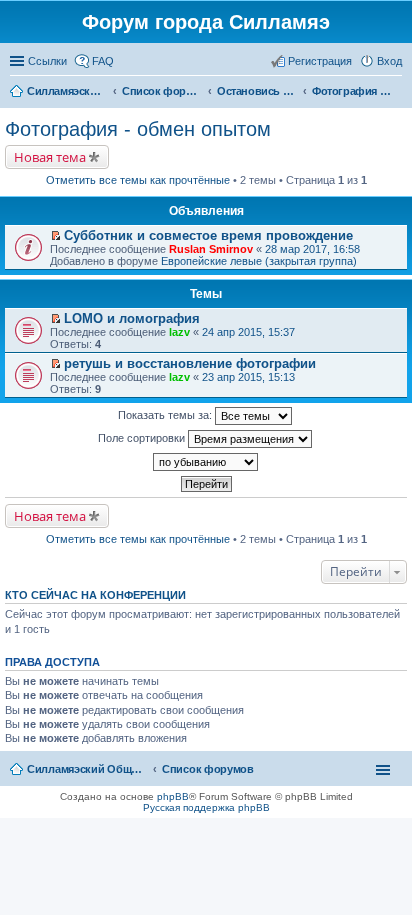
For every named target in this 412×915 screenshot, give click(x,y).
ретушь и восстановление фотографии (190, 363)
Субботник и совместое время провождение (208, 235)
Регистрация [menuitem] (320, 61)
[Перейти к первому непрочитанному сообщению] (55, 236)
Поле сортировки (143, 438)
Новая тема (50, 157)
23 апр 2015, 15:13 (248, 377)
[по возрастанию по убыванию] (206, 462)
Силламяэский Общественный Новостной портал (87, 769)
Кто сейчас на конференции (95, 595)
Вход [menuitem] (389, 61)
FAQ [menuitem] (103, 61)
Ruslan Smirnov (211, 249)
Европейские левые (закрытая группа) (259, 261)
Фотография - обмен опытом (138, 129)
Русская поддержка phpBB (206, 807)
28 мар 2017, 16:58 (312, 249)
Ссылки (47, 61)
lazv (179, 332)
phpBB (173, 796)
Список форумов (208, 769)
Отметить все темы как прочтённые (138, 180)
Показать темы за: (166, 415)
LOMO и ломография (132, 318)
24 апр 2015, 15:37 (248, 332)
